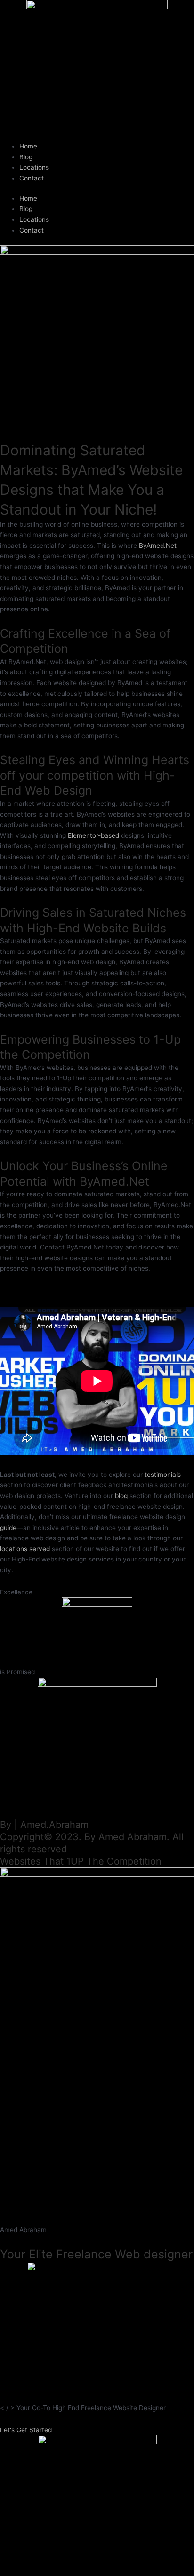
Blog (26, 157)
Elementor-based (93, 835)
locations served (25, 1549)
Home (28, 146)
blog (121, 1496)
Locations (34, 167)
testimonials (163, 1475)
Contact (32, 178)
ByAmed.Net (158, 546)
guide (8, 1528)
